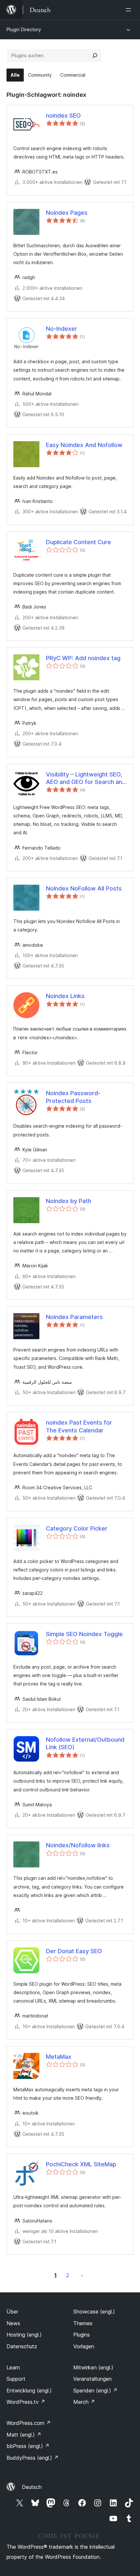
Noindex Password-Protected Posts (73, 1097)
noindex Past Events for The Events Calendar (79, 1426)
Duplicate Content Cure (78, 542)
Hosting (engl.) (24, 2335)
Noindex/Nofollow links (78, 1845)
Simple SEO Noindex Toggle (84, 1634)
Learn (13, 2367)
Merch (84, 2402)
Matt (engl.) (24, 2435)
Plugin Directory (24, 29)
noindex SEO (63, 115)
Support (16, 2379)
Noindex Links (65, 996)
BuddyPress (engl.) (33, 2458)
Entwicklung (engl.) (29, 2390)
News (13, 2323)
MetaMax (59, 2057)
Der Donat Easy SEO (74, 1951)
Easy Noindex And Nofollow (84, 445)
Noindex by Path (69, 1201)
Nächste (82, 2275)
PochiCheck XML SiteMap (81, 2164)
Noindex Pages (67, 213)
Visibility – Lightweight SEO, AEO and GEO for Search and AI (86, 778)
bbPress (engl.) (28, 2446)
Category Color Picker (77, 1528)
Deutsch (32, 2487)
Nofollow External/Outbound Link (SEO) (85, 1743)
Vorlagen (84, 2346)
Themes (83, 2323)
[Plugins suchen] (95, 56)
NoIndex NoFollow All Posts (84, 888)
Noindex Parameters (74, 1317)
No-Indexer (62, 329)
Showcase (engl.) (94, 2312)
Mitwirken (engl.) (93, 2367)
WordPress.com (29, 2423)
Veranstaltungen (92, 2379)
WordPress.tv (26, 2402)
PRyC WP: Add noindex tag (83, 658)
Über (12, 2312)
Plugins (82, 2335)
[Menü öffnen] (130, 10)
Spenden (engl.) (95, 2390)
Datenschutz (22, 2346)
